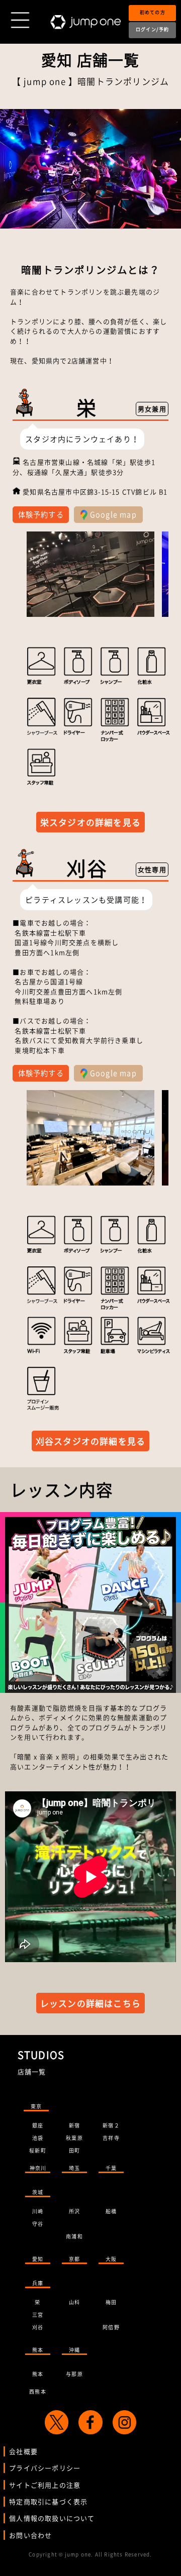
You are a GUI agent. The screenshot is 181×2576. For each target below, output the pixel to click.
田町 (74, 2150)
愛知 (38, 2259)
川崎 (38, 2211)
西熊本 (38, 2391)
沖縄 (74, 2350)
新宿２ (111, 2125)
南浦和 (74, 2236)
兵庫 (38, 2283)
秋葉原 (74, 2138)
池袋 (38, 2138)
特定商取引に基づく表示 (48, 2501)
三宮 (38, 2315)
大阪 (111, 2259)
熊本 (38, 2350)
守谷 (38, 2224)
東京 (36, 2106)
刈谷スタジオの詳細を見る (90, 1441)
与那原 (74, 2374)
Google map (112, 514)
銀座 (38, 2125)
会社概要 (23, 2451)
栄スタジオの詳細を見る (90, 822)
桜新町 (38, 2150)
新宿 (74, 2125)
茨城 (38, 2192)
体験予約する (41, 514)
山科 (74, 2302)
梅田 (111, 2302)
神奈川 (38, 2168)
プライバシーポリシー (45, 2468)
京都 (74, 2259)
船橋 (111, 2211)
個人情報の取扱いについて (52, 2518)
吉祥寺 (111, 2138)
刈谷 (38, 2327)
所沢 (74, 2211)
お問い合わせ (30, 2535)
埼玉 (74, 2168)
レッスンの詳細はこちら (90, 2003)
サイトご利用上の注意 (45, 2485)
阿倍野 (111, 2327)
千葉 (111, 2168)
